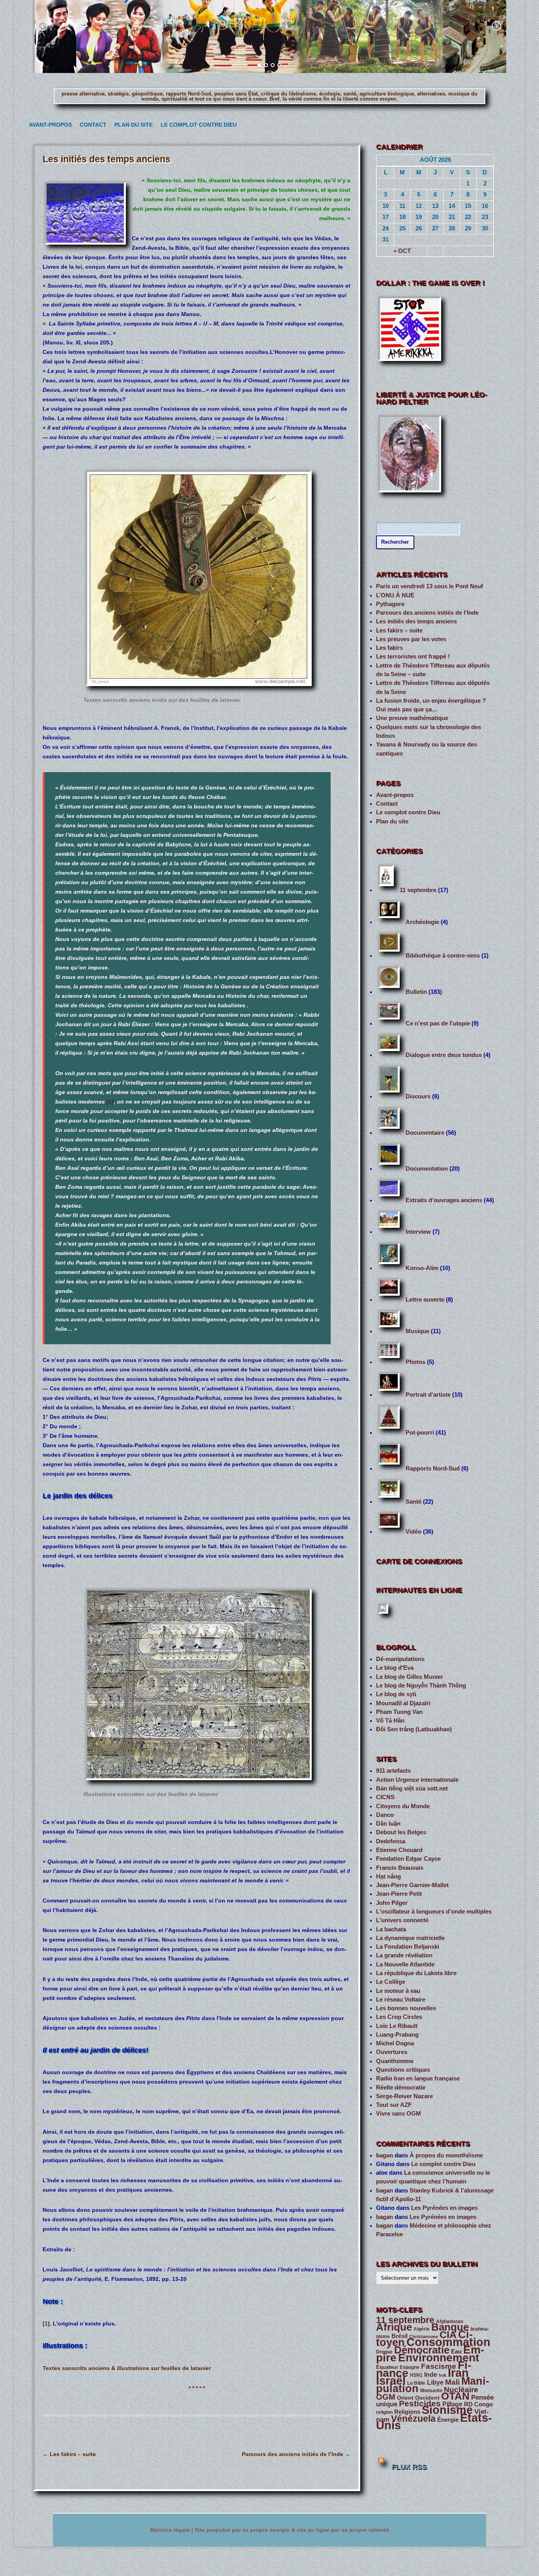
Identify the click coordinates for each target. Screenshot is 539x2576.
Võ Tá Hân (390, 1721)
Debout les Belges (401, 1832)
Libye (435, 2382)
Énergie (448, 2420)
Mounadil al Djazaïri (403, 1703)
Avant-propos (48, 125)
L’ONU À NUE (395, 595)
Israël (391, 2381)
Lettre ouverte (425, 1300)
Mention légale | (172, 2530)
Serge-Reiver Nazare (404, 2096)
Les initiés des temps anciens (416, 621)
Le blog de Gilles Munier (410, 1677)
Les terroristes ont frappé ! (413, 657)
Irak (443, 2375)
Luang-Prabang (397, 2035)
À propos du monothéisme (446, 2155)
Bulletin (416, 992)
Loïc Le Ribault (397, 2026)
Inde (431, 2375)
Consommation (448, 2342)
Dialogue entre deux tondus (444, 1055)
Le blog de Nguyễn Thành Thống (421, 1686)
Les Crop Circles (399, 2017)
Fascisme (439, 2366)
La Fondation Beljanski (408, 1947)
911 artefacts (393, 1771)
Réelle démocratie (401, 2088)
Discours (418, 1096)
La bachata (391, 1929)
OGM (386, 2397)
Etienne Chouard (399, 1850)
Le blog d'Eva (395, 1668)
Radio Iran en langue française (418, 2078)
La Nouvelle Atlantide (405, 1964)
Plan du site (132, 125)
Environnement (439, 2358)
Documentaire (425, 1133)
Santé (414, 1502)
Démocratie (422, 2350)
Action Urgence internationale (417, 1780)
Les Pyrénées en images (444, 2208)
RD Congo (478, 2404)
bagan (385, 2155)
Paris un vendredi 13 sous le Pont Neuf (430, 586)
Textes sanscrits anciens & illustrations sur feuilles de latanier (127, 2368)
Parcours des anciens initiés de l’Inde (296, 2454)
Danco (385, 1815)
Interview (418, 1232)
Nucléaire (461, 2390)
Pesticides (420, 2404)
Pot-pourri (420, 1433)
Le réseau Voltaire (401, 2000)
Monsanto (431, 2391)
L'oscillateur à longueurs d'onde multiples (434, 1912)
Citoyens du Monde (403, 1806)
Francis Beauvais (400, 1868)
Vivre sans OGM (399, 2114)
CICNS (385, 1797)
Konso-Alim (422, 1268)
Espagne (410, 2367)
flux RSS (409, 2467)
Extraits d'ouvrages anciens (444, 1200)
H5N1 (416, 2375)
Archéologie (422, 922)
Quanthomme (395, 2061)
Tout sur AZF (394, 2105)
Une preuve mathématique (412, 718)
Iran (458, 2373)
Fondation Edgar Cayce (408, 1859)
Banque (450, 2327)
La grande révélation (404, 1955)
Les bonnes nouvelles (406, 2008)
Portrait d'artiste (428, 1395)
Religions (407, 2412)
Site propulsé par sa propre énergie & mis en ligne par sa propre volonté (292, 2530)
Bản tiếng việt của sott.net (412, 1788)
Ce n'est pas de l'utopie (438, 1023)
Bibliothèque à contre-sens (443, 956)
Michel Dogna (395, 2043)
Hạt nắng (388, 1876)
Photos (415, 1362)
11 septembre (418, 890)
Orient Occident (418, 2398)
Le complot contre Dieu (195, 125)
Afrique (394, 2327)
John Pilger (392, 1903)
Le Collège (391, 1982)
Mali (452, 2382)
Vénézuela (413, 2419)
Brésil (400, 2336)
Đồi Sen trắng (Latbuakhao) (414, 1729)
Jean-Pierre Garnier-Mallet (412, 1885)
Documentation (427, 1169)
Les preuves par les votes (411, 639)
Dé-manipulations (400, 1659)
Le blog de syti (396, 1694)
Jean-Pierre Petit (399, 1894)
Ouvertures (392, 2052)
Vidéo (414, 1532)
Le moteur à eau (398, 1991)
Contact (92, 125)
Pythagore (390, 604)
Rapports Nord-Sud (433, 1469)
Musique (417, 1331)
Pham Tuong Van (399, 1712)
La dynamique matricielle (410, 1938)
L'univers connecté (402, 1920)
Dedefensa (391, 1841)
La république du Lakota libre (416, 1973)
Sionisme (447, 2410)
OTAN (455, 2396)
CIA (448, 2335)
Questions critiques (403, 2070)
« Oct (402, 251)
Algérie (422, 2329)
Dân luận (388, 1824)
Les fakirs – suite (69, 2454)
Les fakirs (389, 648)
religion (384, 2412)
